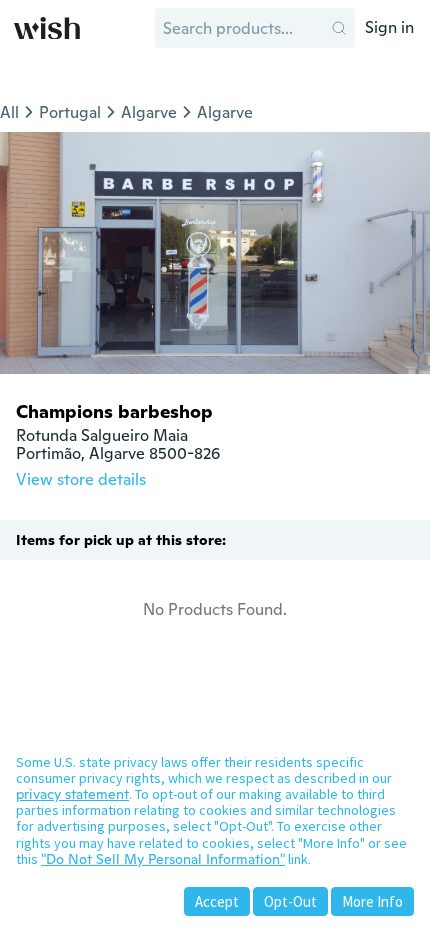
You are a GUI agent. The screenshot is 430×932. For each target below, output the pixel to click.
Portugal (70, 112)
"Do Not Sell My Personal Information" (163, 859)
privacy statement (72, 794)
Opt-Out (290, 901)
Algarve (149, 112)
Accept (217, 901)
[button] (339, 28)
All (9, 112)
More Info (372, 901)
